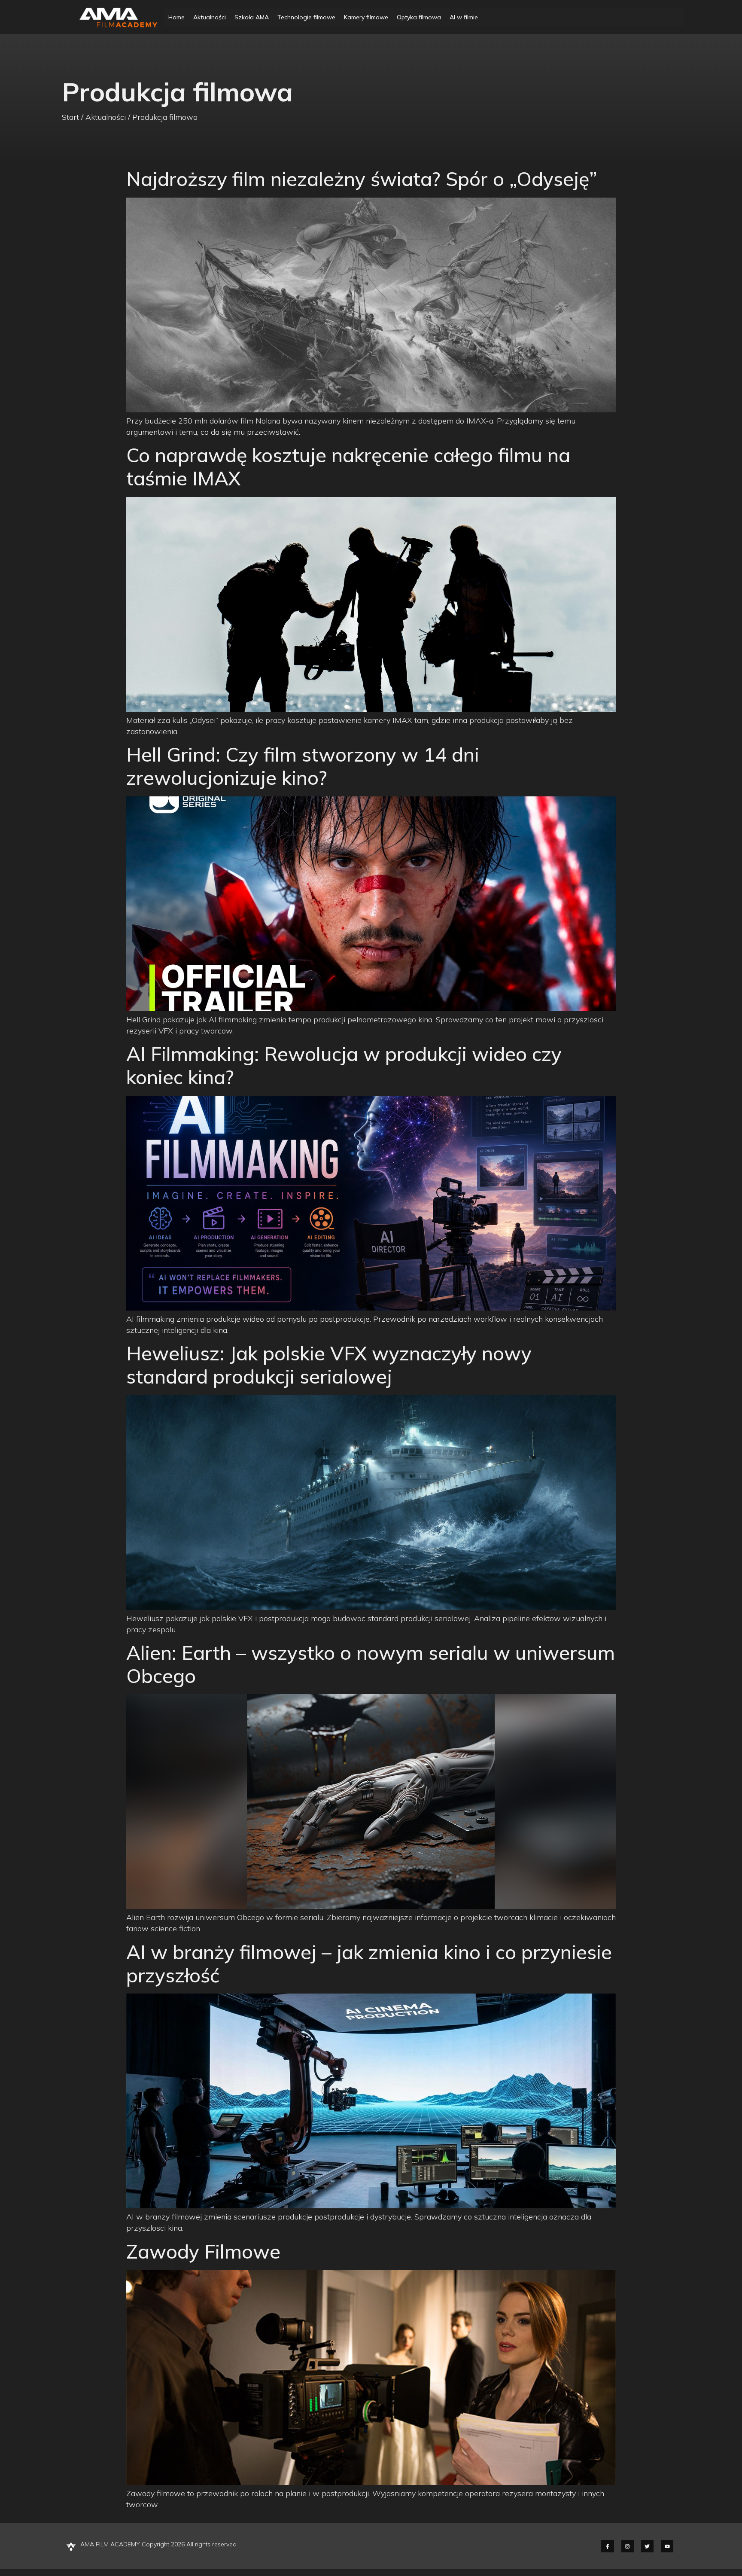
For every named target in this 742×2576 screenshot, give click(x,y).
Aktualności (210, 17)
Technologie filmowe (306, 17)
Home (176, 17)
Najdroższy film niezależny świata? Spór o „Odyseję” (362, 179)
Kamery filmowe (366, 17)
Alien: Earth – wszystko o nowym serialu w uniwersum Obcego (371, 1664)
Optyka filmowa (419, 17)
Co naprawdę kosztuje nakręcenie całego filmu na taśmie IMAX (348, 466)
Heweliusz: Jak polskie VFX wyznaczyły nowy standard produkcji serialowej (329, 1365)
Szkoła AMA (252, 17)
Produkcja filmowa (165, 117)
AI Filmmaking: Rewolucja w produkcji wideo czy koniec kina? (344, 1065)
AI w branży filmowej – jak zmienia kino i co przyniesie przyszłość (369, 1963)
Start (70, 117)
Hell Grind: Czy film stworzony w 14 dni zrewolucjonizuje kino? (303, 766)
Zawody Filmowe (203, 2251)
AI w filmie (464, 17)
